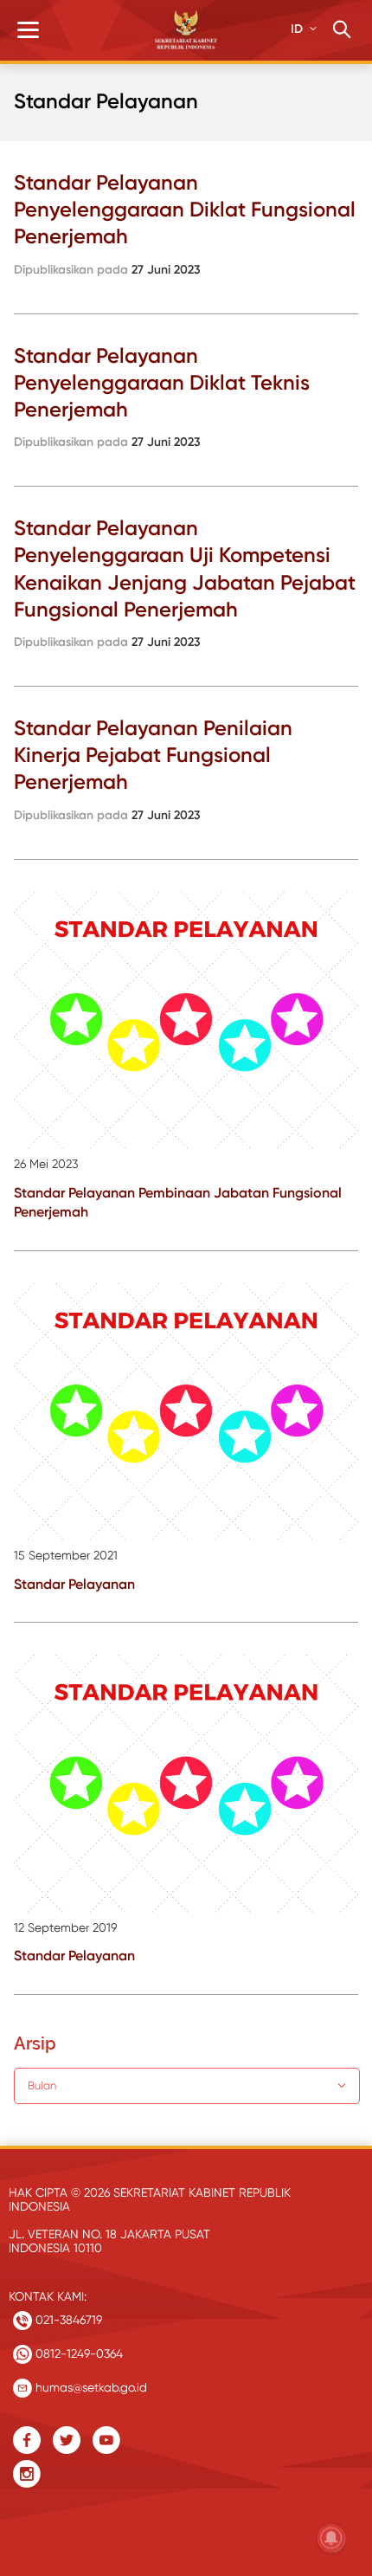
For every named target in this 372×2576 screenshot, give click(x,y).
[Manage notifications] (331, 2538)
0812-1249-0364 (77, 2353)
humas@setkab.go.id (90, 2387)
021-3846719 (67, 2320)
